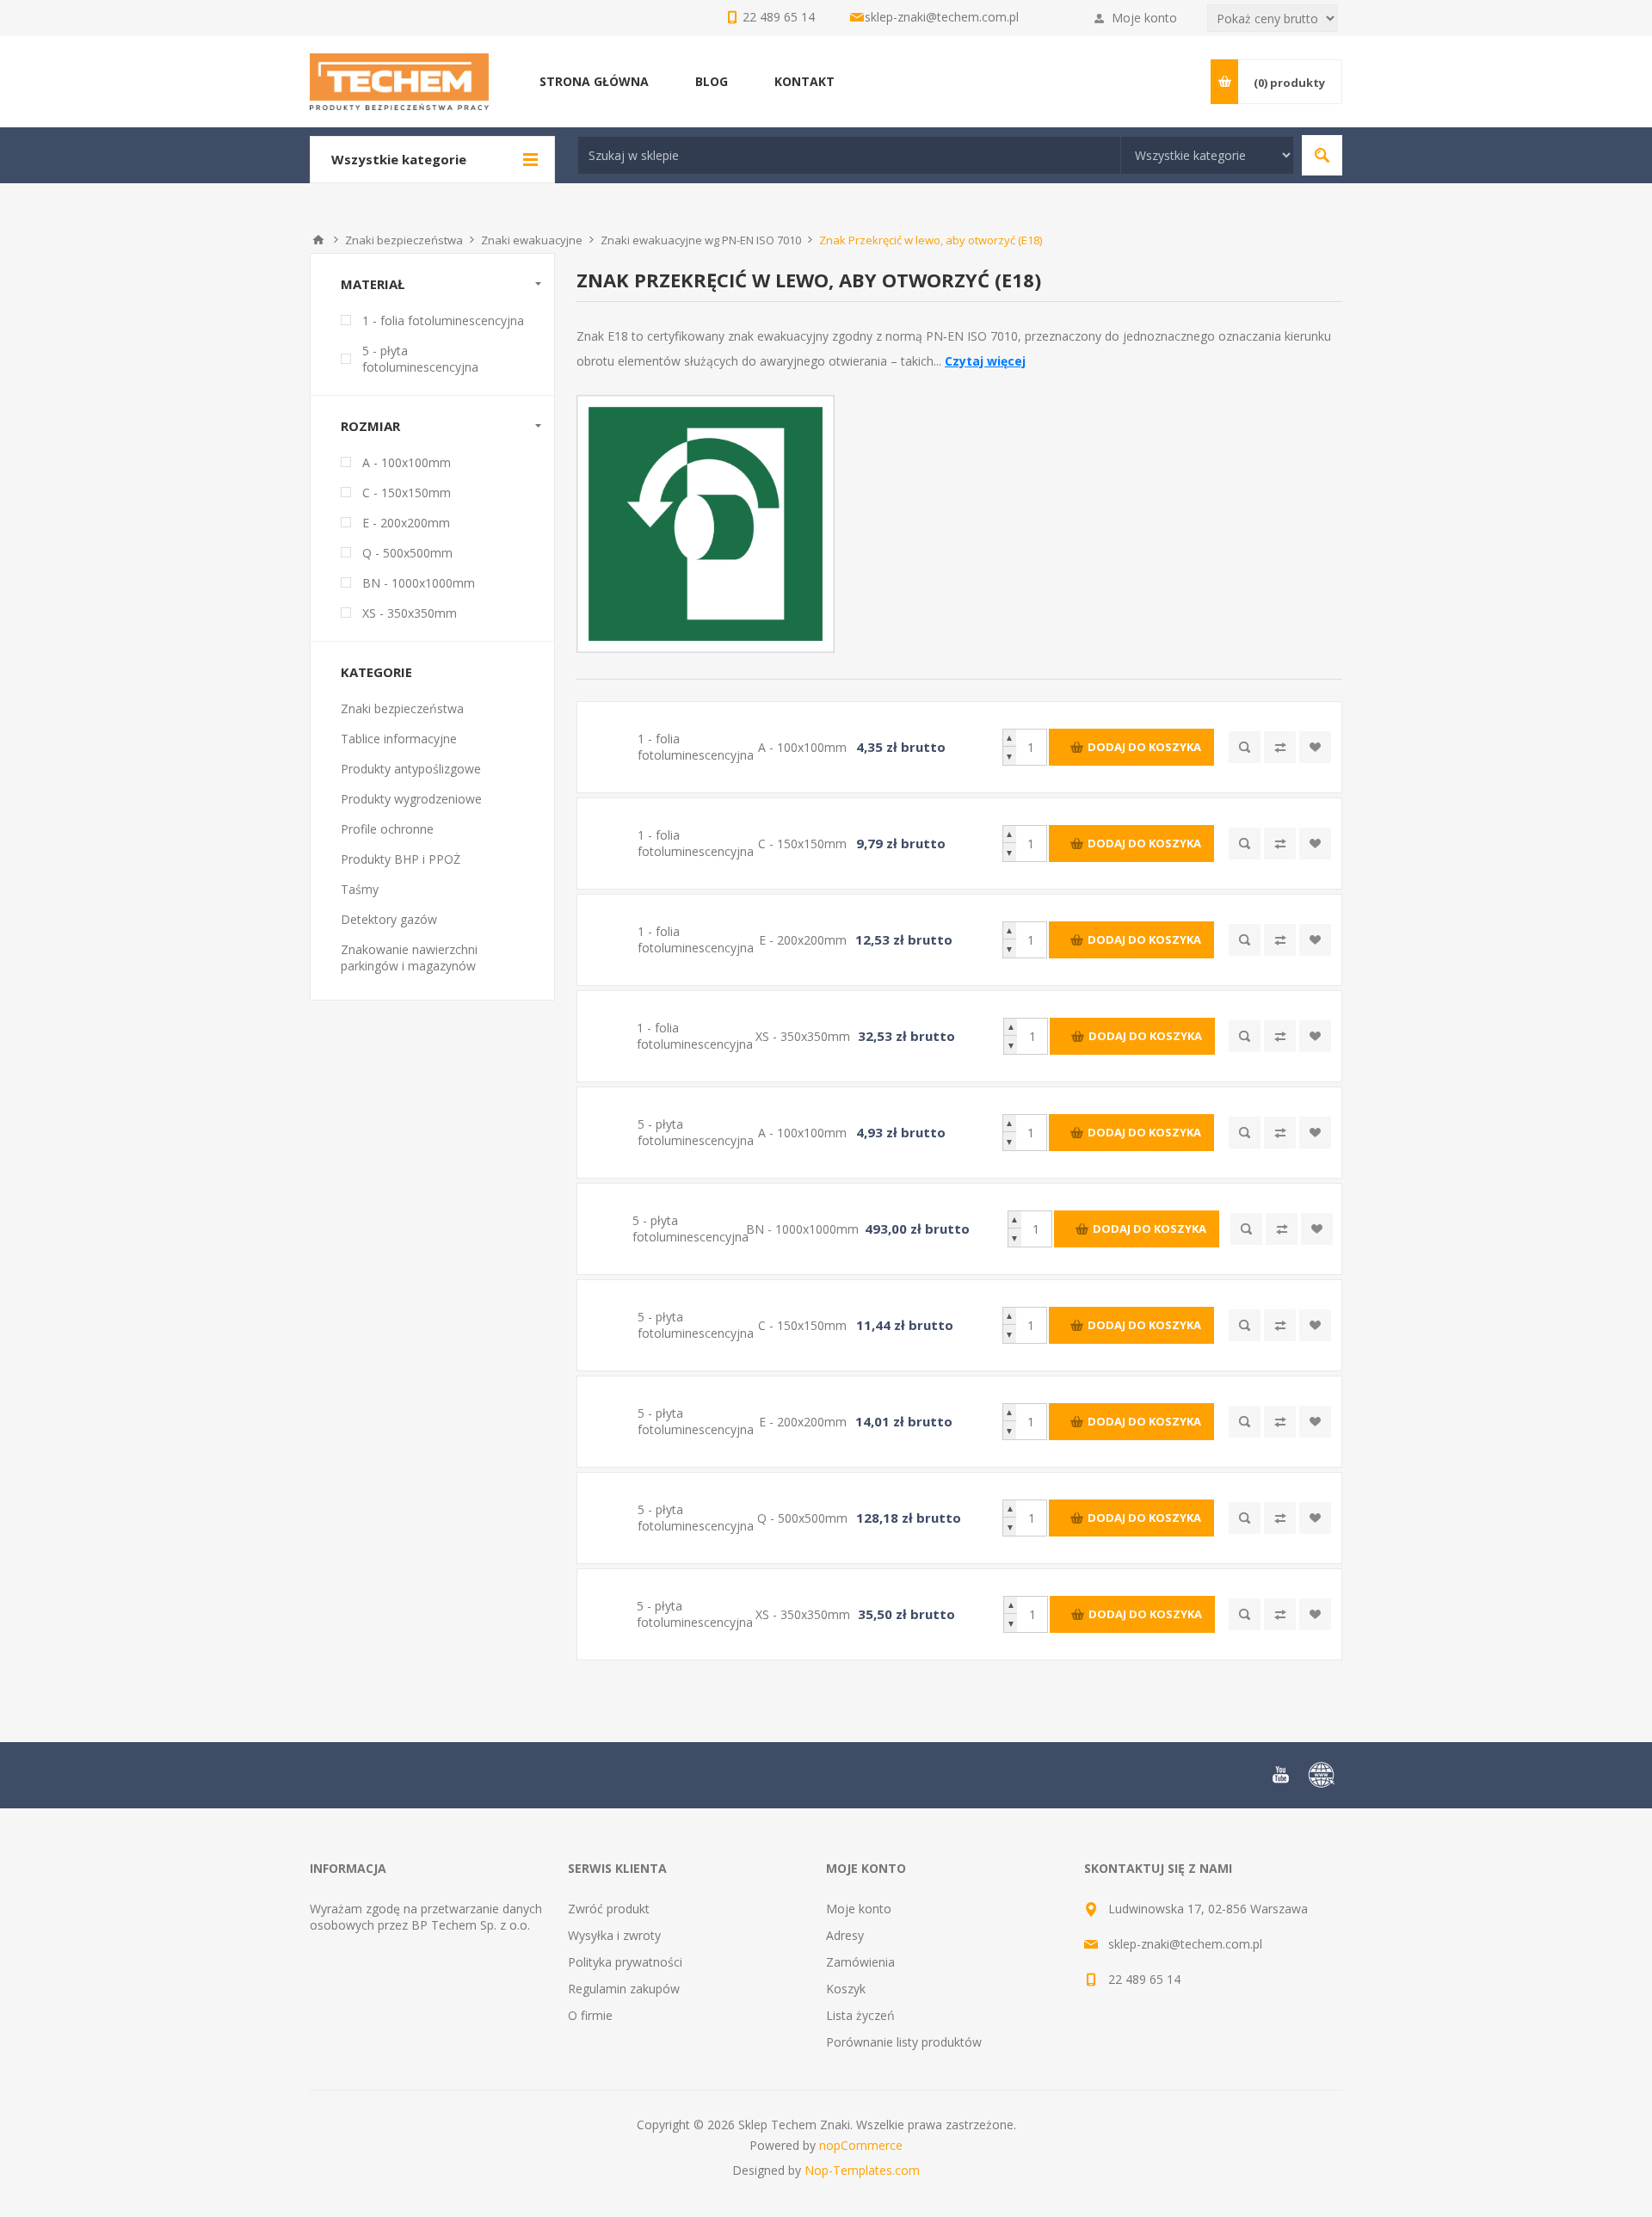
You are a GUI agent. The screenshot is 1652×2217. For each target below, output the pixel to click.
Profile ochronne (387, 829)
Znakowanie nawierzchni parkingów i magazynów (409, 958)
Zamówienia (860, 1962)
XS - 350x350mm (410, 613)
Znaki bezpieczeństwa (402, 708)
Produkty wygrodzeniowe (411, 799)
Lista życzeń (860, 2015)
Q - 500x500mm (407, 553)
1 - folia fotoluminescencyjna (443, 320)
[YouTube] (1280, 1775)
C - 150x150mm (407, 493)
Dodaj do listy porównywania (1280, 747)
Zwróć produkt (609, 1909)
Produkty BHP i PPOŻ (401, 859)
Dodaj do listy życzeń (1315, 747)
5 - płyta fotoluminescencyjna (420, 359)
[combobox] (849, 155)
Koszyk (846, 1989)
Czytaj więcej (985, 361)
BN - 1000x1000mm (419, 583)
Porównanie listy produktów (904, 2042)
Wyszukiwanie (1322, 155)
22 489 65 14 (1144, 1979)
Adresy (845, 1935)
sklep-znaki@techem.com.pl (942, 17)
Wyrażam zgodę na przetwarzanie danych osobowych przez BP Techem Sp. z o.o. (426, 1917)
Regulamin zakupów (624, 1989)
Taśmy (360, 889)
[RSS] (1322, 1775)
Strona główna (318, 240)
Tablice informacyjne (399, 739)
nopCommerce (861, 2145)
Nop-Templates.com (862, 2170)
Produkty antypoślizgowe (411, 769)
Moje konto (1144, 18)
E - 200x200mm (406, 523)
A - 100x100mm (407, 462)
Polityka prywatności (625, 1962)
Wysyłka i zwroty (614, 1935)
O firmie (590, 2015)
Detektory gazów (389, 919)
